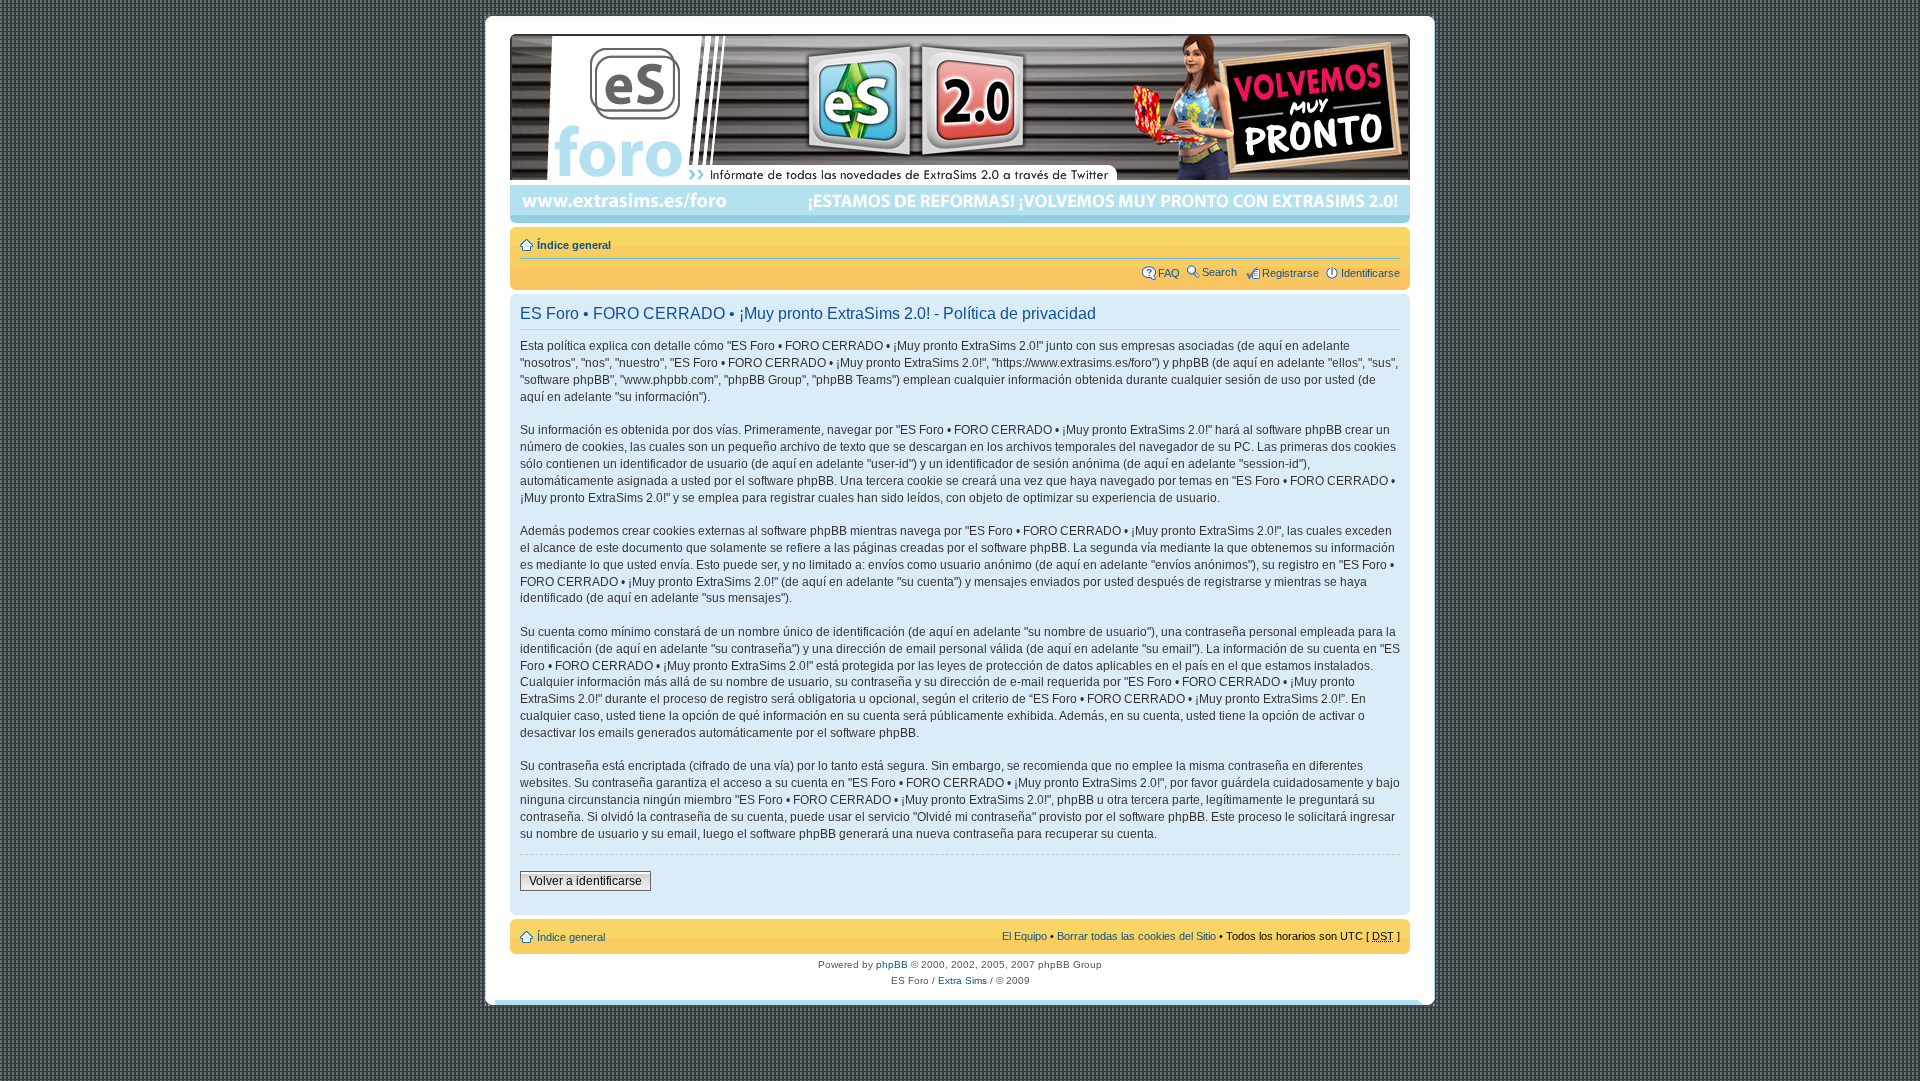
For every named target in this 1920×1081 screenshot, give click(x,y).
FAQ (1169, 273)
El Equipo (1024, 936)
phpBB (892, 964)
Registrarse (1290, 273)
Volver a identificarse (585, 881)
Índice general (574, 245)
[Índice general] (961, 128)
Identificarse (1370, 273)
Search (1219, 272)
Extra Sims (962, 980)
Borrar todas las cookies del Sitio (1136, 936)
